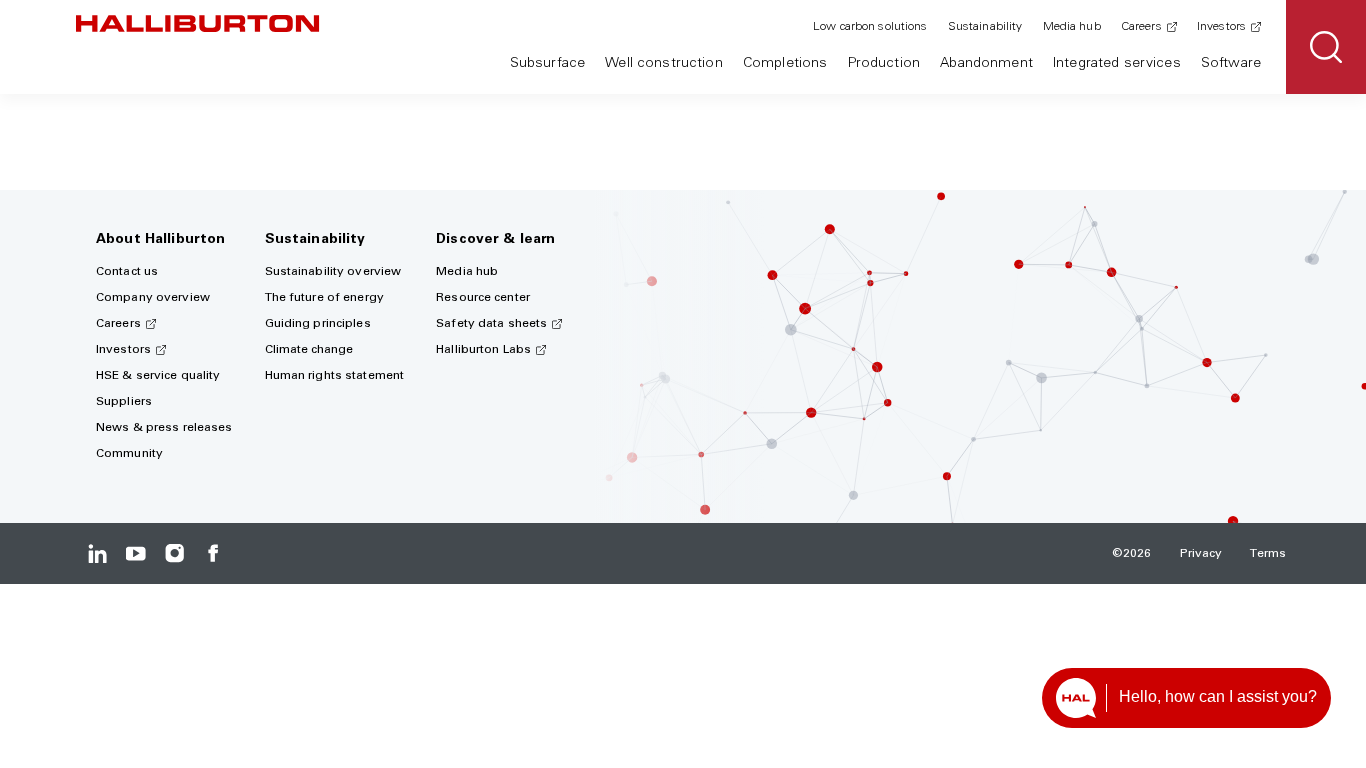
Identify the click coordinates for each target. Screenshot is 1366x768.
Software (1231, 64)
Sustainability (985, 27)
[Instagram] (174, 553)
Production (884, 64)
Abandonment (986, 64)
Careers (1141, 27)
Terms (1268, 554)
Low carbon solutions (870, 27)
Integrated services (1117, 64)
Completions (785, 64)
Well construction (663, 64)
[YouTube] (135, 553)
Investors (1221, 27)
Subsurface (547, 64)
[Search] (1326, 47)
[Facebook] (212, 553)
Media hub (1072, 27)
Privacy (1201, 554)
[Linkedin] (97, 553)
